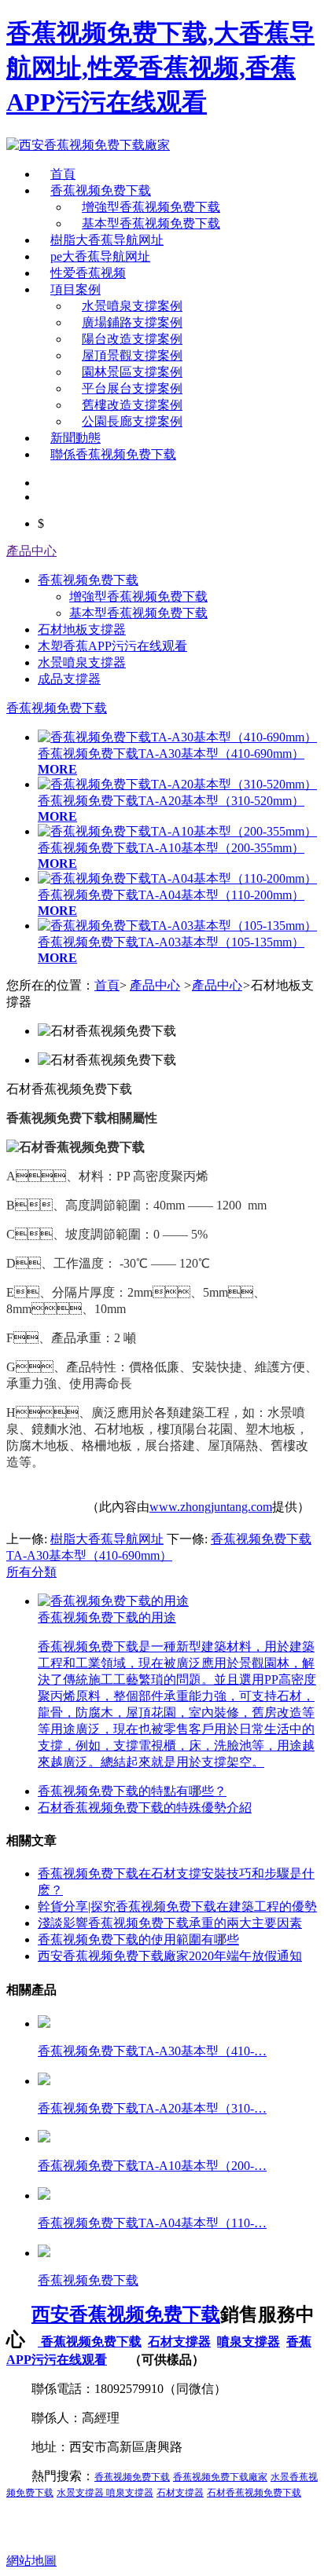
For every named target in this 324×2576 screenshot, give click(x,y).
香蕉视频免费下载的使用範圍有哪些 (138, 1939)
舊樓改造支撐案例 (132, 405)
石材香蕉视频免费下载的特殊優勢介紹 (145, 1808)
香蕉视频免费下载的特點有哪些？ (132, 1791)
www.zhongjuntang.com (211, 1507)
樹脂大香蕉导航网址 (107, 240)
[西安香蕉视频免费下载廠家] (88, 145)
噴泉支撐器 (249, 2342)
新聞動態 (75, 438)
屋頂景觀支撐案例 (132, 355)
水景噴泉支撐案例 (132, 306)
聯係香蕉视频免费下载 (113, 454)
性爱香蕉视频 (88, 273)
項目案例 (75, 289)
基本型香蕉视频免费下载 (151, 223)
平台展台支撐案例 (132, 388)
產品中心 (31, 551)
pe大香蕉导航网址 (100, 256)
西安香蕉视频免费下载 (126, 2314)
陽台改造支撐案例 (132, 339)
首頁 (63, 174)
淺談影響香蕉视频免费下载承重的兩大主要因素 (170, 1923)
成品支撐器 (69, 679)
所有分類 (31, 1572)
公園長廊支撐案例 (132, 421)
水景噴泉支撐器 (82, 662)
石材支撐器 (179, 2342)
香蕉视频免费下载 (101, 190)
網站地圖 (31, 2561)
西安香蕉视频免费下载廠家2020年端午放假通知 (170, 1956)
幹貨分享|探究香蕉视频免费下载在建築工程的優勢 (177, 1906)
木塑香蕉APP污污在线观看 (112, 646)
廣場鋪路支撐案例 (132, 322)
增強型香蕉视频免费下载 (151, 207)
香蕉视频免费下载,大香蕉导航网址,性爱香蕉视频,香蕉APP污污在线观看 (160, 68)
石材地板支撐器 (82, 629)
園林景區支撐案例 (132, 372)
